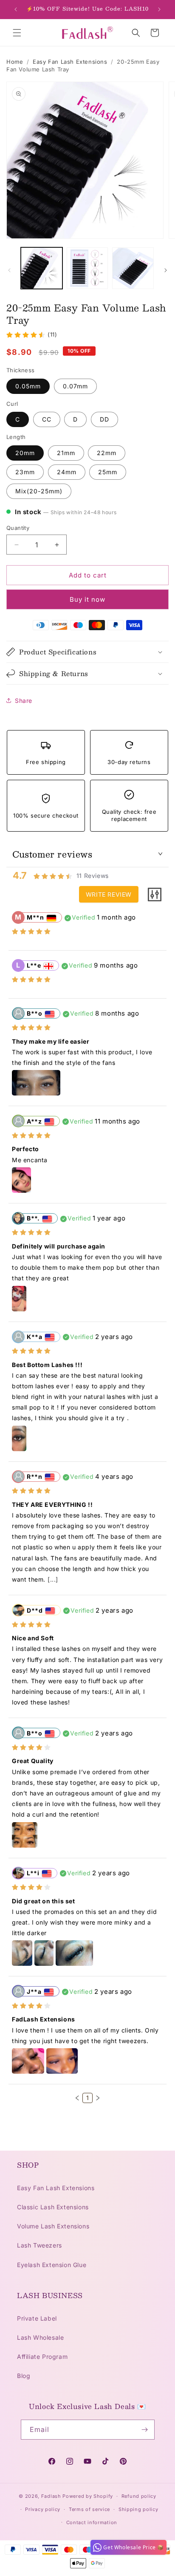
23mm (25, 472)
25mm (108, 472)
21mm (66, 453)
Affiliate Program (42, 2357)
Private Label (37, 2318)
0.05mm (28, 386)
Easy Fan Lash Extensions (70, 62)
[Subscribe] (145, 2430)
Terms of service (89, 2509)
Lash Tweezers (40, 2245)
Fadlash (51, 2496)
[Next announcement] (159, 9)
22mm (107, 453)
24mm (67, 472)
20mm (25, 453)
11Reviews (93, 876)
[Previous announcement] (16, 9)
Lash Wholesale (40, 2337)
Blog (24, 2376)
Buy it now (87, 599)
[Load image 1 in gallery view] (42, 268)
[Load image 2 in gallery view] (87, 268)
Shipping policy (138, 2509)
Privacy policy (43, 2509)
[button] (17, 33)
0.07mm (75, 386)
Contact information (92, 2522)
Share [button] (24, 701)
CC (47, 419)
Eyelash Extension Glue (52, 2265)
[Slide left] (9, 270)
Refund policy (139, 2496)
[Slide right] (166, 270)
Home (15, 62)
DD (104, 419)
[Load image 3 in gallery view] (133, 268)
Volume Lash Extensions (53, 2226)
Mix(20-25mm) (39, 491)
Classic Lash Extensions (53, 2207)
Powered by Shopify (88, 2496)
